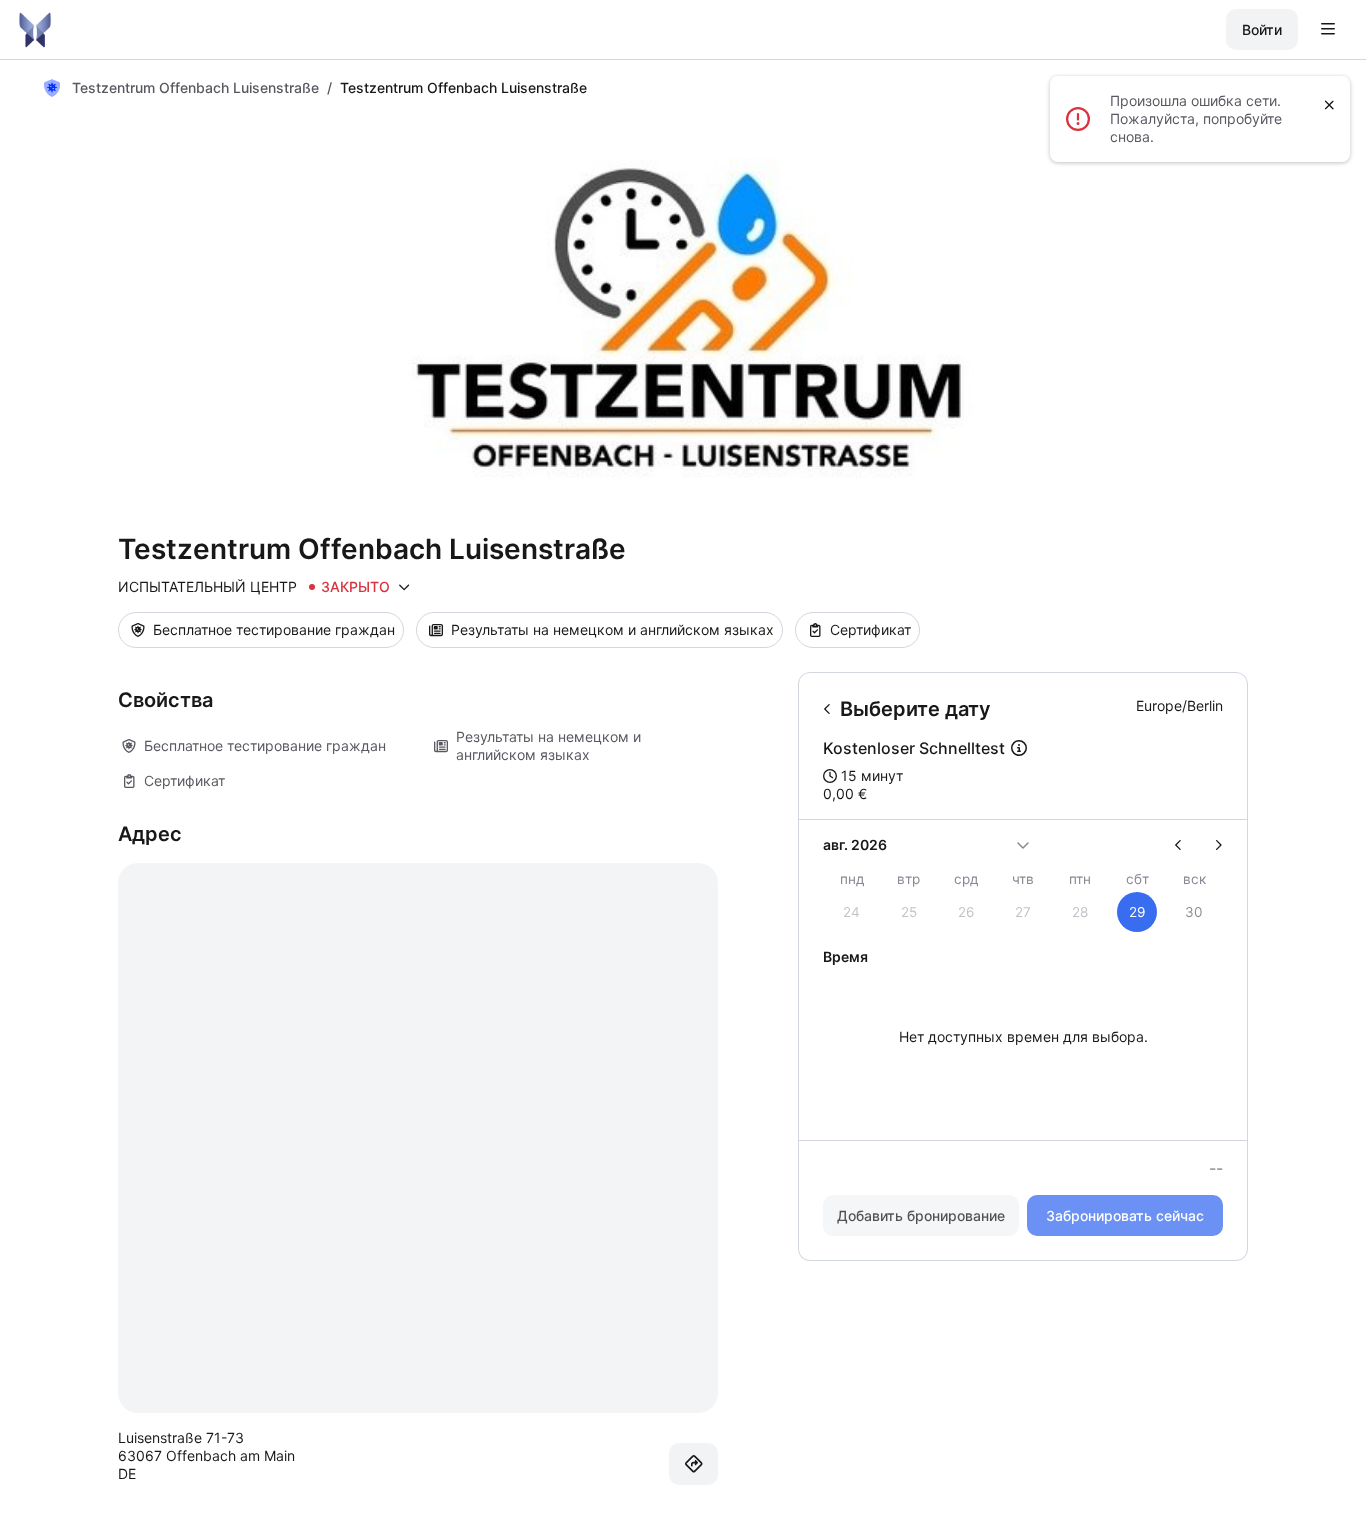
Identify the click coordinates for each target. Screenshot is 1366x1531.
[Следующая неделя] (1210, 845)
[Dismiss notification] (1329, 105)
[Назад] (827, 709)
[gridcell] (1137, 912)
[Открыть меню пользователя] (1328, 30)
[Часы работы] (404, 587)
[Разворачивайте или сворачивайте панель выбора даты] (1023, 845)
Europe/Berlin (1179, 705)
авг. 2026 (855, 844)
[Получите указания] (694, 1464)
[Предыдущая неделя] (1186, 845)
